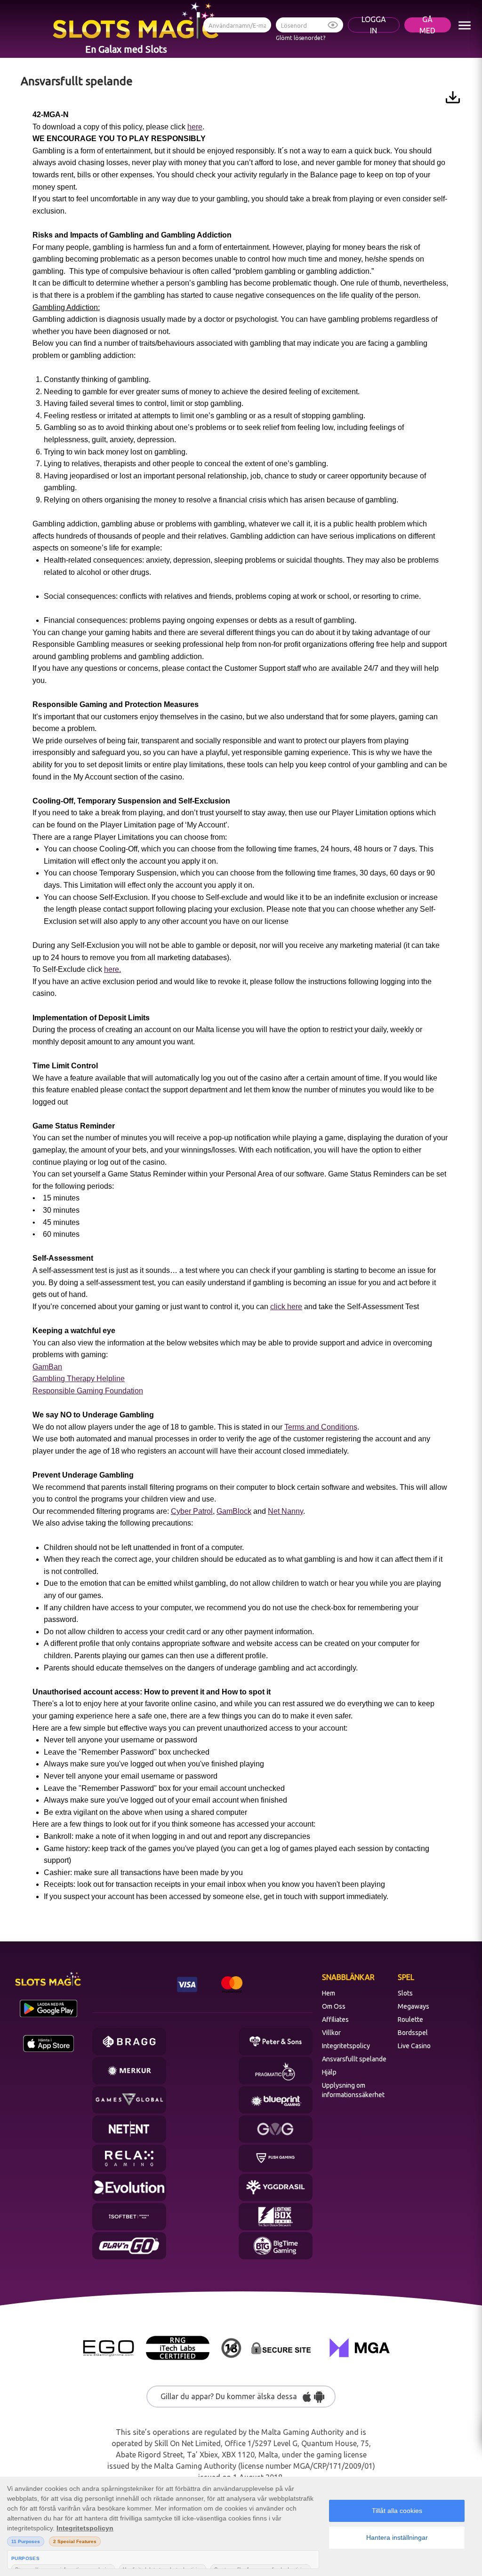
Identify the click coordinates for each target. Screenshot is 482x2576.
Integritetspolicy (346, 2046)
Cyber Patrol (192, 1511)
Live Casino (414, 2046)
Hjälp (329, 2072)
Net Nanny (285, 1511)
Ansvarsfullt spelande (354, 2059)
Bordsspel (413, 2033)
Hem (329, 1993)
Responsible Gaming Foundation (88, 1391)
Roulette (410, 2019)
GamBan (47, 1367)
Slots (405, 1993)
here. (112, 969)
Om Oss (334, 2006)
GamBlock (234, 1511)
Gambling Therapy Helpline (79, 1379)
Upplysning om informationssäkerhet (353, 2090)
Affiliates (335, 2019)
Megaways (414, 2006)
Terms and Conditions (321, 1427)
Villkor (331, 2033)
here (195, 127)
